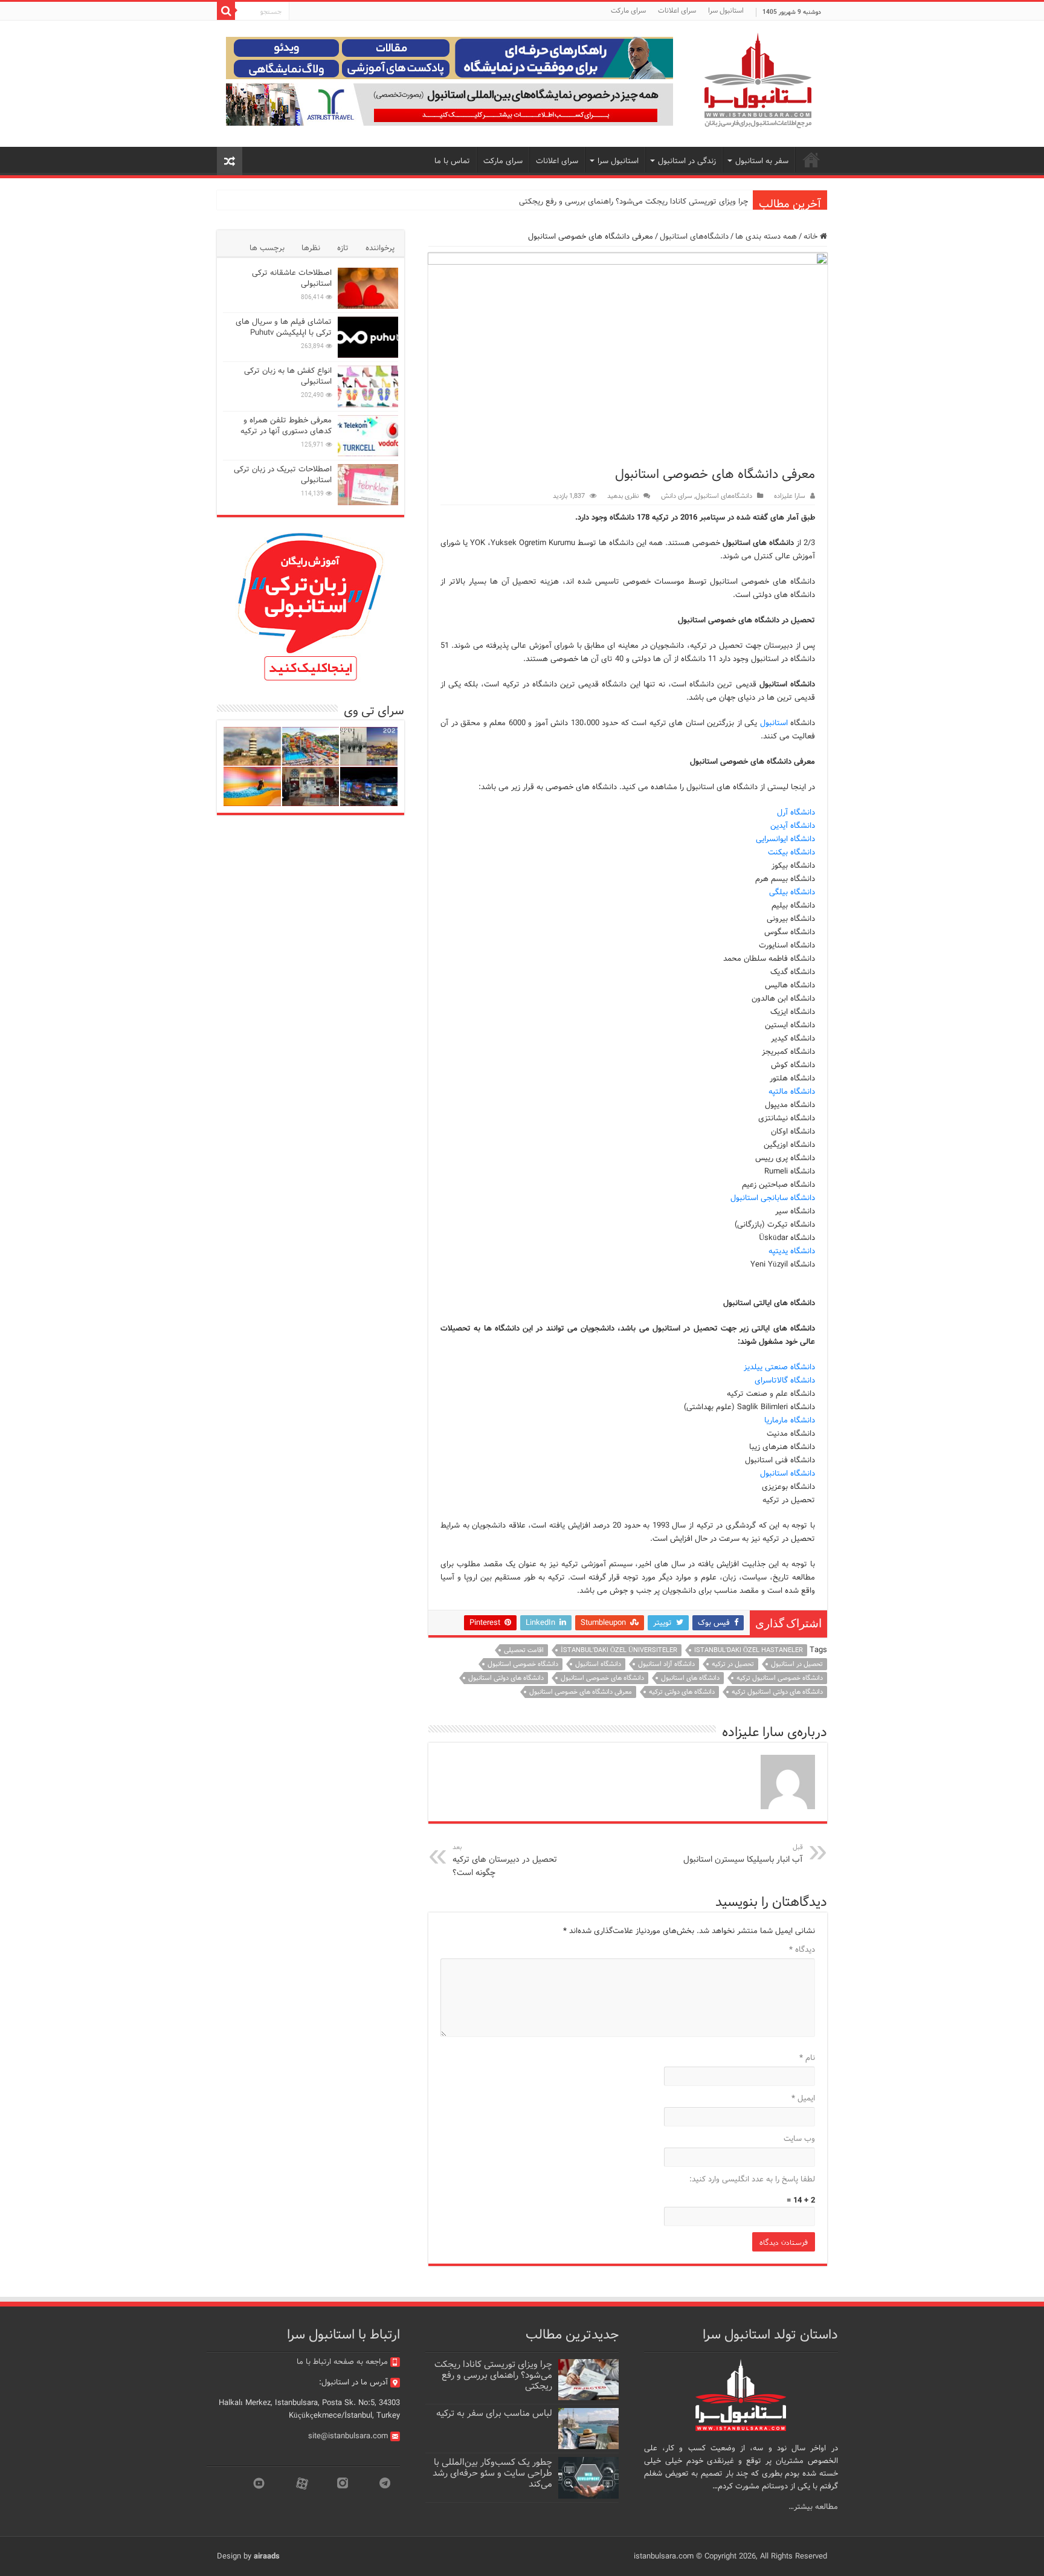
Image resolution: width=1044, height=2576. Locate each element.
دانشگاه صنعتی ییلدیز (779, 1367)
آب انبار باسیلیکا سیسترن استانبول (743, 1854)
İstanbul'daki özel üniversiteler (619, 1650)
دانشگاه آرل (796, 812)
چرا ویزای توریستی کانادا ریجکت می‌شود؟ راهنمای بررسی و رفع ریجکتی (633, 202)
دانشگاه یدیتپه (792, 1251)
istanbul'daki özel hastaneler (749, 1650)
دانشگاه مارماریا (790, 1420)
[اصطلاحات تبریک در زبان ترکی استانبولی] (368, 485)
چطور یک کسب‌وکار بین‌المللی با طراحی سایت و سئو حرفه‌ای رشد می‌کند (492, 2473)
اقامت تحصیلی (524, 1650)
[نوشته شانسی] (230, 161)
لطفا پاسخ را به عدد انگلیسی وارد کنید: (752, 2179)
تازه (343, 248)
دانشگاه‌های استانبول (694, 237)
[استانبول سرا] (758, 81)
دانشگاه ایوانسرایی (785, 839)
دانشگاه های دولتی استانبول (506, 1678)
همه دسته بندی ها (766, 237)
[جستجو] (226, 11)
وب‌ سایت (799, 2139)
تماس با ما (452, 161)
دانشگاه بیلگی (792, 892)
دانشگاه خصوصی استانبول (523, 1664)
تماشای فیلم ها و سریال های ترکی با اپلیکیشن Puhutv (284, 327)
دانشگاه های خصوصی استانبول (602, 1678)
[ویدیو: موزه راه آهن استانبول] (311, 786)
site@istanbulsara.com (348, 2436)
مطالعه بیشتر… (813, 2507)
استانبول (774, 723)
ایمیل (803, 2098)
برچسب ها (267, 248)
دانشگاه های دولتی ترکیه (682, 1692)
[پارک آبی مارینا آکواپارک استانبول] (311, 747)
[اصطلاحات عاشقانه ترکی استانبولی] (368, 288)
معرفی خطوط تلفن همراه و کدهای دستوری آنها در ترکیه (286, 426)
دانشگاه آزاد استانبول (666, 1664)
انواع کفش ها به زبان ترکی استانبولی (288, 376)
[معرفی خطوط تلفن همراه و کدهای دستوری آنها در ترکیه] (368, 436)
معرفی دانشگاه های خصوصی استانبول (581, 1692)
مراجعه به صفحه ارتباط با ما (342, 2362)
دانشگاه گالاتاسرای (785, 1380)
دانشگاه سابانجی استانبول (773, 1198)
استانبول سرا (726, 11)
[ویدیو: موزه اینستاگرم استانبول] (252, 786)
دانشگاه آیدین (793, 826)
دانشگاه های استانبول (690, 1678)
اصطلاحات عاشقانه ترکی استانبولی (292, 278)
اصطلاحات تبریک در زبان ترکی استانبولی (283, 475)
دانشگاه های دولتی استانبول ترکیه (777, 1692)
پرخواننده (380, 248)
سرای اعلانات (677, 11)
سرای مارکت (628, 11)
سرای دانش (677, 496)
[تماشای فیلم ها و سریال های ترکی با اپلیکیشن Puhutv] (368, 337)
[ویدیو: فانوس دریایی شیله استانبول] (252, 747)
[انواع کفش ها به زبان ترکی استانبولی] (368, 386)
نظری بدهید (623, 496)
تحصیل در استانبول (797, 1664)
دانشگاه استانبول (788, 1474)
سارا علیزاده (790, 496)
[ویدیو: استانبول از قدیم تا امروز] (369, 747)
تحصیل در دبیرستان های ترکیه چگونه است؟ (505, 1861)
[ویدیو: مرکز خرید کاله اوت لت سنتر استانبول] (369, 786)
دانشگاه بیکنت (791, 852)
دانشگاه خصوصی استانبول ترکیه (780, 1678)
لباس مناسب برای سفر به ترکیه (494, 2413)
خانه (812, 237)
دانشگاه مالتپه (792, 1092)
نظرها (311, 248)
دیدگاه (802, 1950)
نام (807, 2058)
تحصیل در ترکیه (733, 1664)
